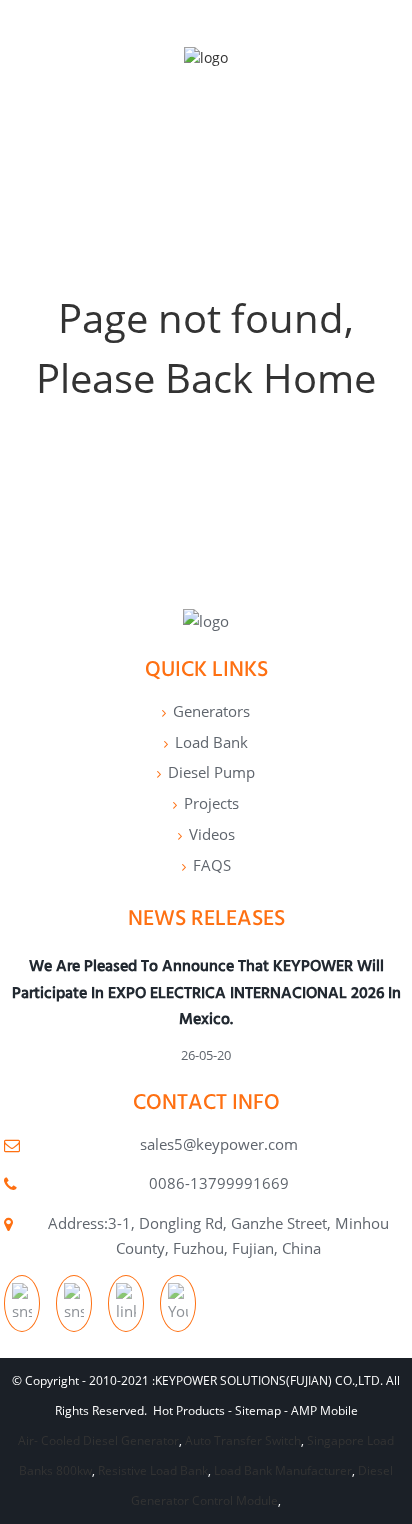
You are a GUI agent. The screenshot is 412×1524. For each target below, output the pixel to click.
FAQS (212, 865)
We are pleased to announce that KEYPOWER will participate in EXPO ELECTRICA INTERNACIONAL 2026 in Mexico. (206, 992)
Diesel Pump (211, 772)
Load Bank (211, 742)
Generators (211, 711)
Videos (212, 834)
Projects (211, 803)
